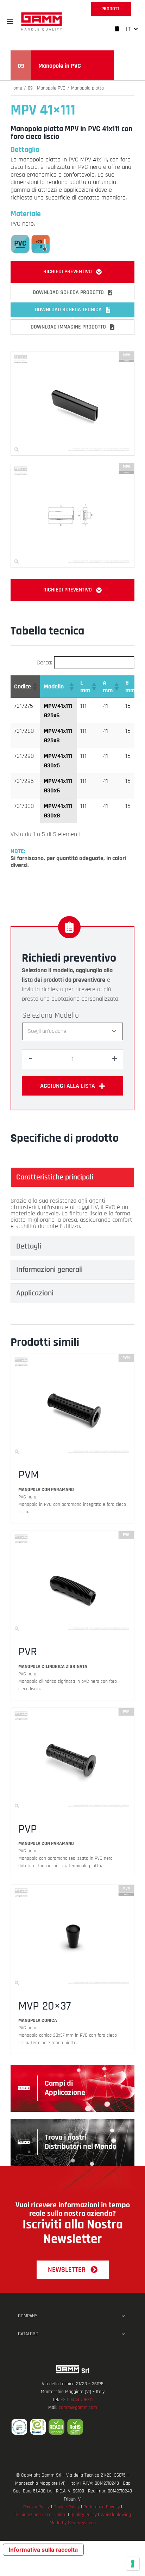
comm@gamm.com (78, 2408)
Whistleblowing (116, 2515)
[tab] (72, 1177)
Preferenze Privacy (102, 2507)
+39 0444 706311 (77, 2400)
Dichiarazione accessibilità (40, 2515)
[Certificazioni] (72, 2427)
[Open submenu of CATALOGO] (123, 2334)
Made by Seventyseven (73, 2523)
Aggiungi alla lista (68, 1086)
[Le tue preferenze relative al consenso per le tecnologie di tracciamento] (133, 2564)
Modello (67, 1016)
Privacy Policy (36, 2507)
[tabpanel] (72, 1214)
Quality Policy (84, 2515)
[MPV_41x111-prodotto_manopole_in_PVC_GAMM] (72, 354)
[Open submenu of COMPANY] (123, 2316)
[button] (10, 22)
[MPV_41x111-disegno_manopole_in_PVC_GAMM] (72, 466)
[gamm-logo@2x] (42, 15)
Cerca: (44, 663)
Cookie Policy (67, 2507)
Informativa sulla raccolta (43, 2550)
